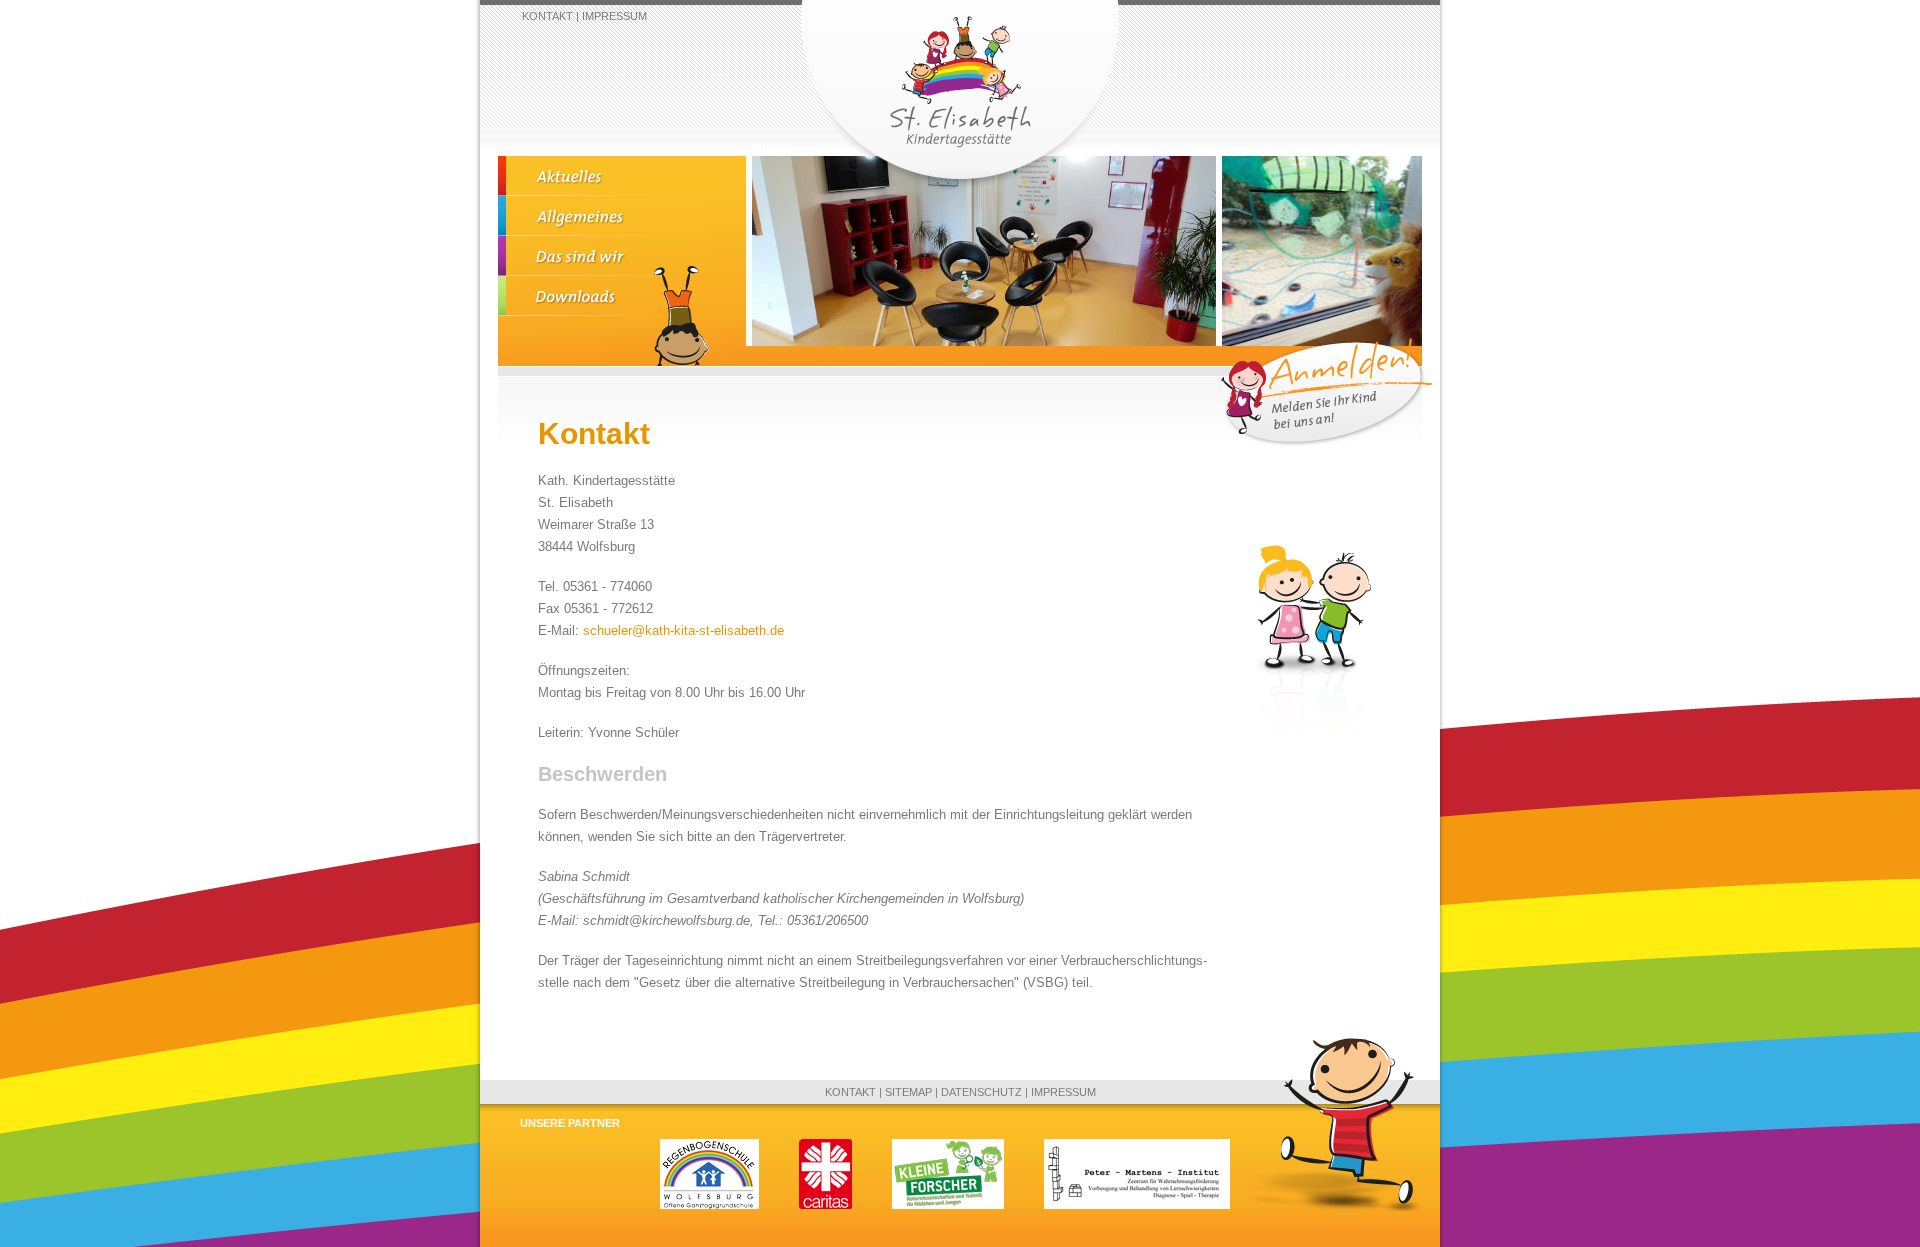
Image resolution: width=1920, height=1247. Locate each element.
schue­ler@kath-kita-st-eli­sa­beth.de (683, 630)
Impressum (614, 16)
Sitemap (908, 1092)
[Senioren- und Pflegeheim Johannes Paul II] (825, 1205)
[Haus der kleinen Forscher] (948, 1205)
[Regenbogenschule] (709, 1205)
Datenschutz (981, 1092)
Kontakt (547, 16)
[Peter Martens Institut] (1137, 1205)
